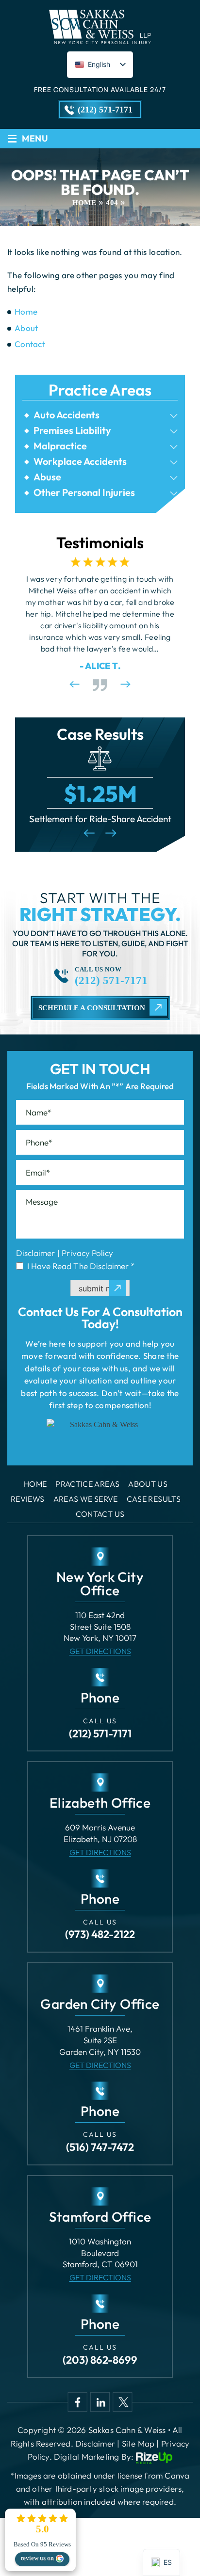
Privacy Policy (87, 1253)
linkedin (100, 2402)
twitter (122, 2402)
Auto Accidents (67, 415)
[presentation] (74, 684)
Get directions (100, 1651)
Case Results (154, 1499)
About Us (148, 1484)
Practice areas (87, 1484)
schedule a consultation (92, 1008)
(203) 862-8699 (100, 2360)
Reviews (28, 1499)
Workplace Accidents (80, 461)
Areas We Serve (86, 1499)
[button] (174, 416)
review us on (37, 2558)
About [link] (26, 328)
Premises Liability (72, 430)
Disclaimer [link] (95, 2443)
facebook (78, 2402)
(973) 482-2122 (100, 1934)
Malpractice (60, 446)
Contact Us (100, 1514)
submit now (100, 1288)
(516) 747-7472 (100, 2147)
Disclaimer (35, 1253)
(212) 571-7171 (105, 110)
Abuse (47, 477)
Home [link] (26, 311)
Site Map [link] (138, 2443)
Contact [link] (30, 344)
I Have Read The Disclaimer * (81, 1266)
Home (35, 1484)
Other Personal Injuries (84, 493)
